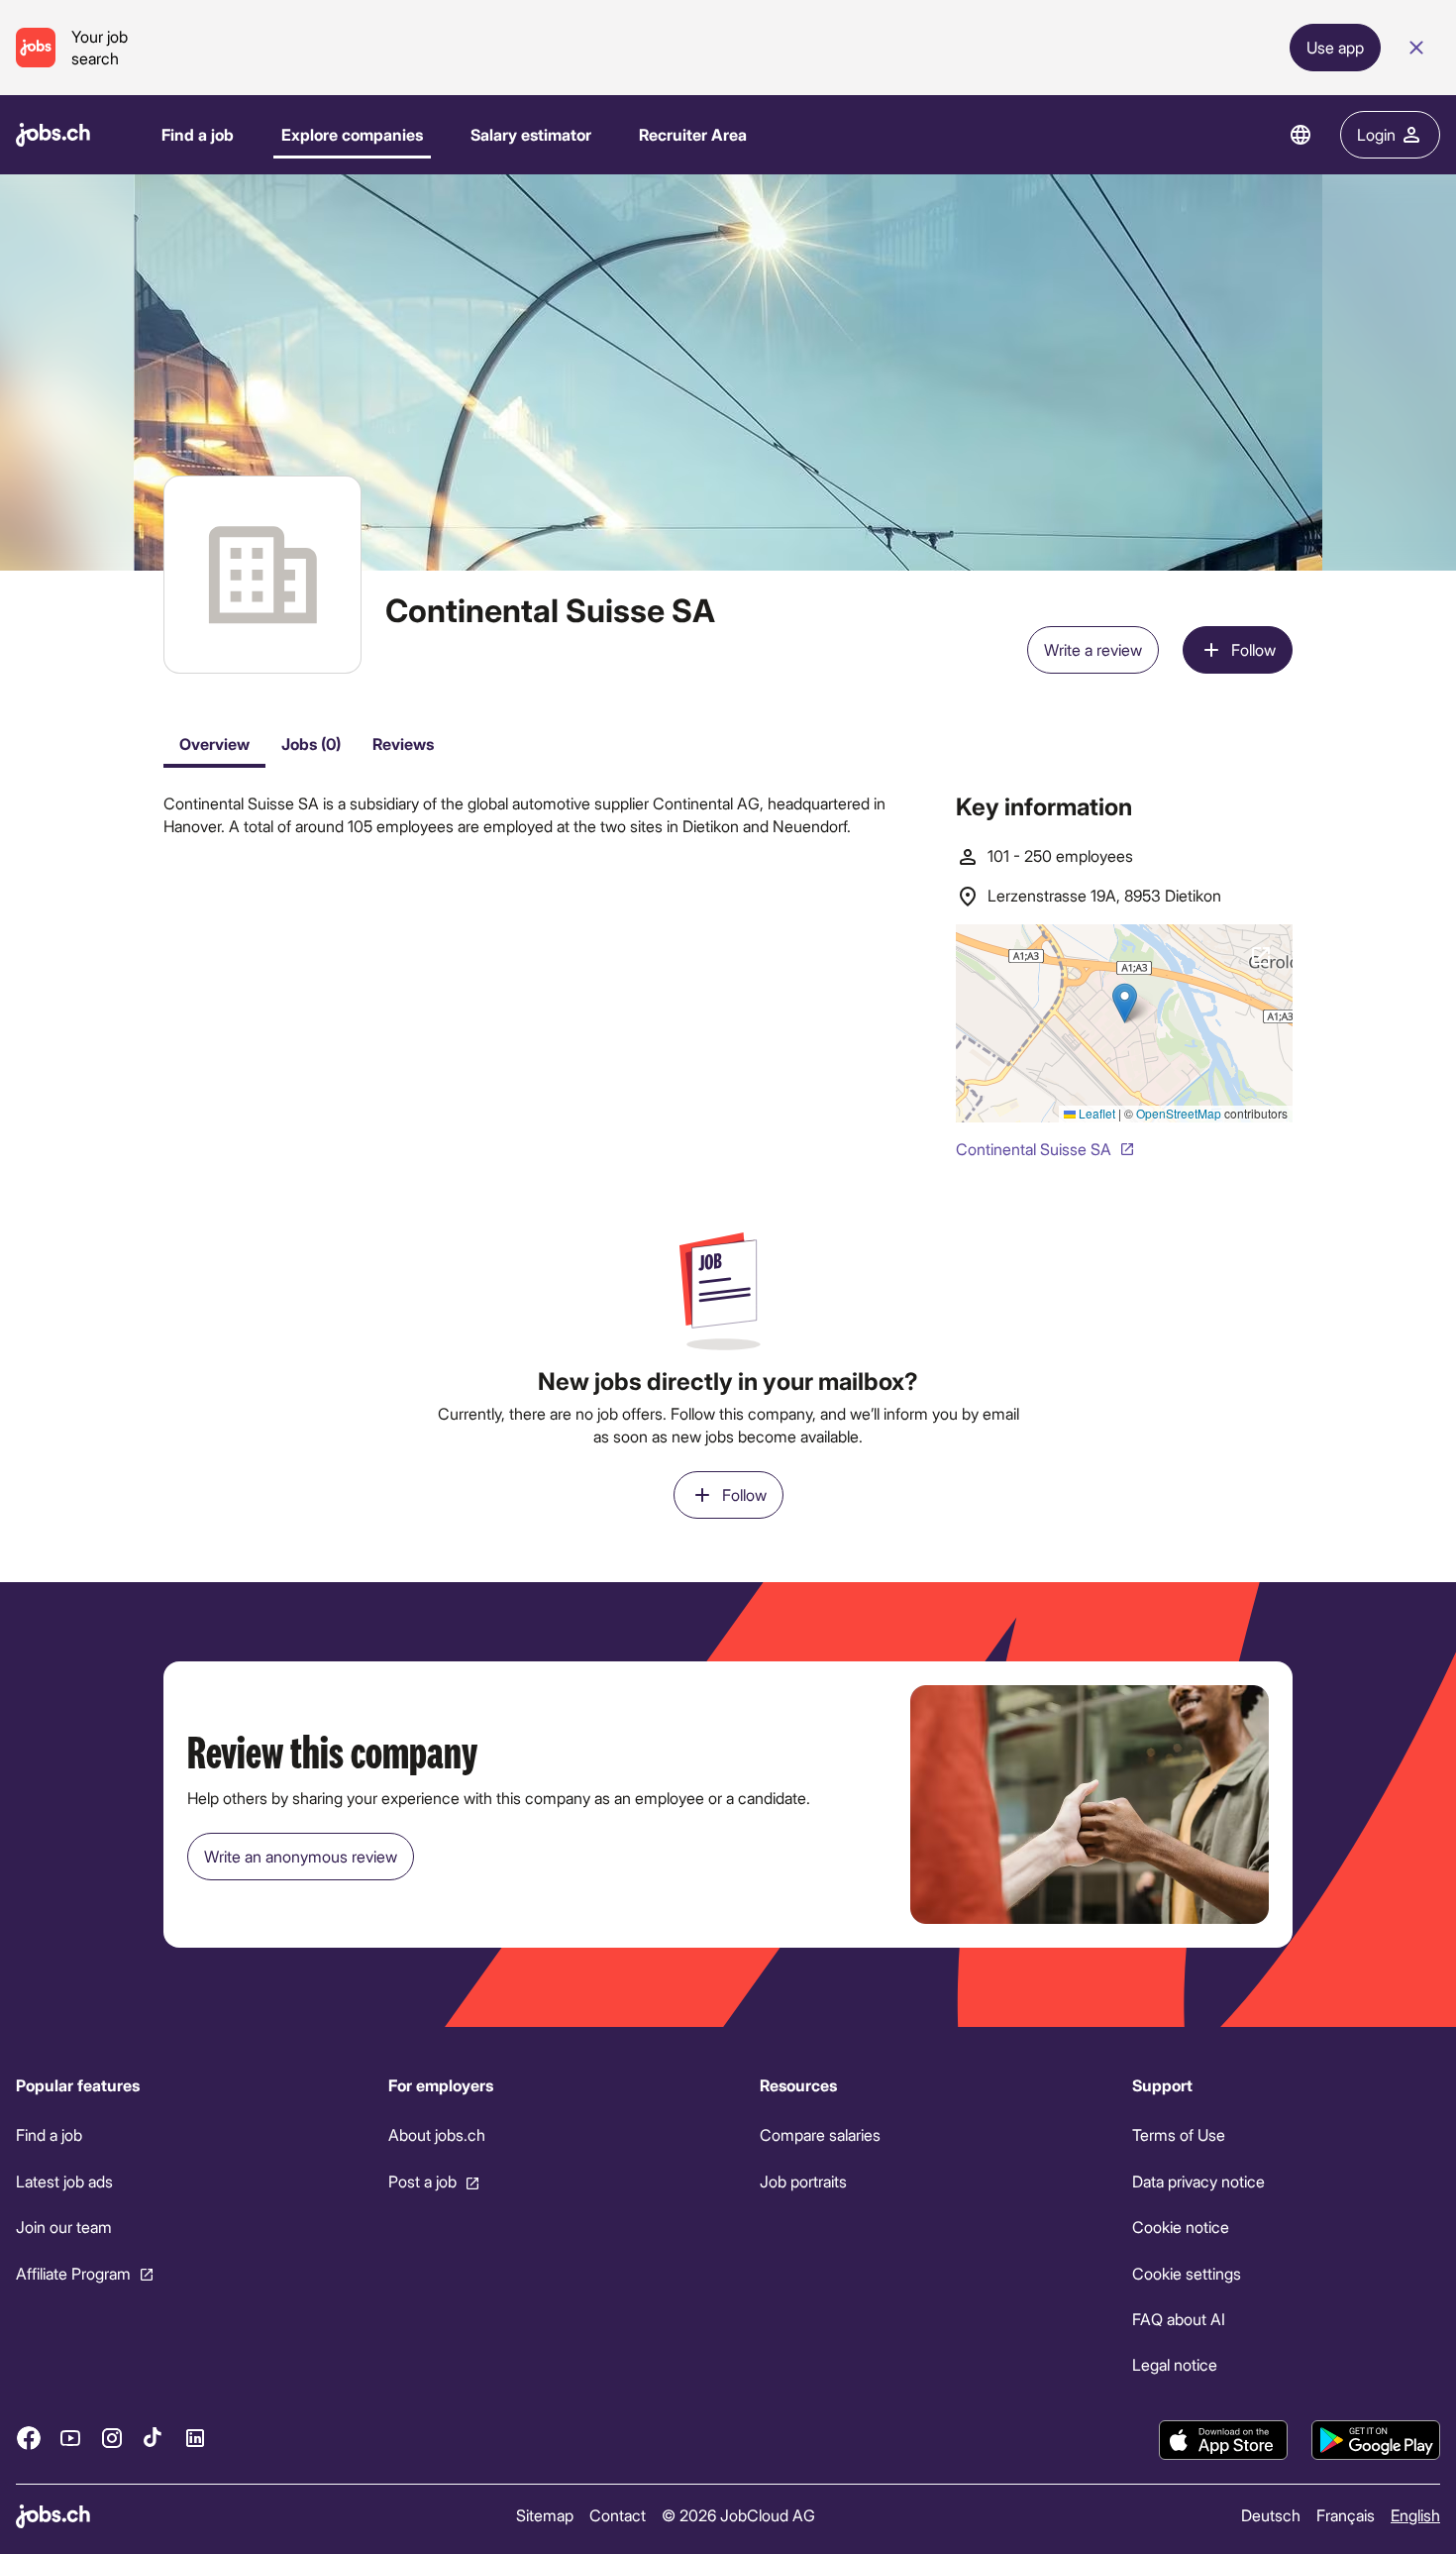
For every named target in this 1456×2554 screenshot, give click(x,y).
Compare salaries (820, 2135)
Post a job (422, 2181)
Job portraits (803, 2181)
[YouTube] (70, 2438)
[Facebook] (29, 2438)
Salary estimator (531, 134)
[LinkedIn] (195, 2438)
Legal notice (1175, 2365)
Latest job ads (64, 2181)
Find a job (198, 134)
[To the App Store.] (1223, 2440)
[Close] (1416, 48)
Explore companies (352, 134)
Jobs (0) (311, 744)
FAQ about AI (1179, 2319)
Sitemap (545, 2515)
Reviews (403, 744)
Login (1376, 134)
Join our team (64, 2227)
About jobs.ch (437, 2135)
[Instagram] (112, 2438)
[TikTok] (154, 2438)
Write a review (1093, 649)
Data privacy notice (1198, 2181)
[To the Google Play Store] (1376, 2440)
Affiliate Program (73, 2273)
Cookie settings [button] (1187, 2273)
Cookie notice (1181, 2227)
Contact (618, 2515)
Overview (214, 744)
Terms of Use (1179, 2135)
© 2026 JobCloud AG (738, 2515)
